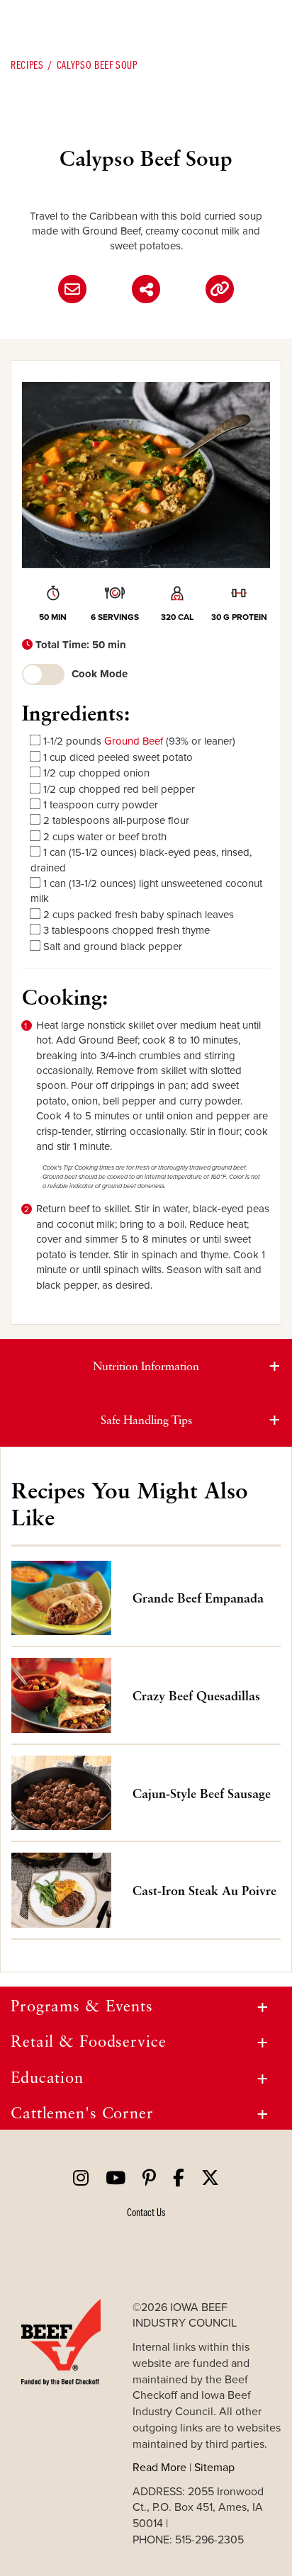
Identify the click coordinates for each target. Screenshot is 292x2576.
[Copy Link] (220, 289)
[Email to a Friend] (72, 289)
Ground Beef (134, 741)
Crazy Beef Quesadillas (196, 1695)
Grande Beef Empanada (198, 1598)
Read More (159, 2467)
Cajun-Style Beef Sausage (202, 1793)
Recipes (27, 64)
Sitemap (214, 2467)
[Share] (146, 289)
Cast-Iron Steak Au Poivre (204, 1890)
